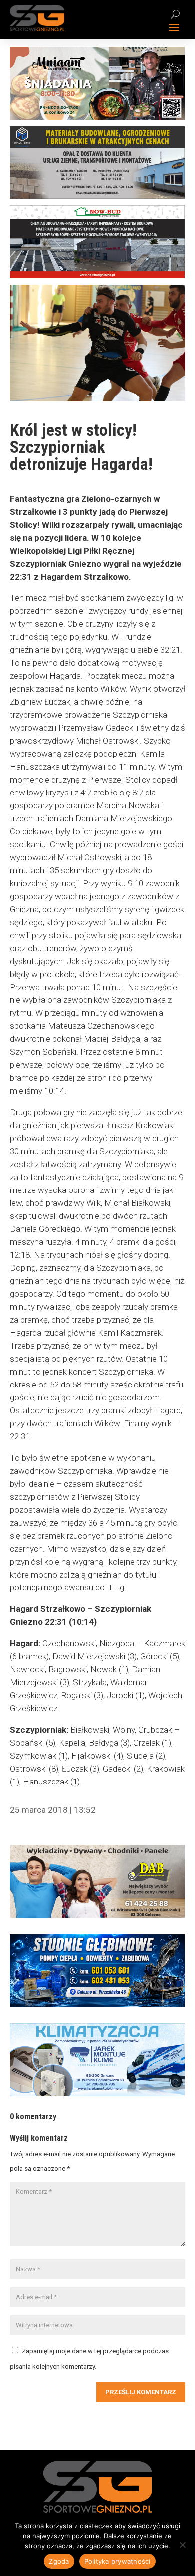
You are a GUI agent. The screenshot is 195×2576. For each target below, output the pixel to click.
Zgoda (59, 2561)
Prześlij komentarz (141, 2392)
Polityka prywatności (118, 2561)
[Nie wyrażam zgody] (182, 2545)
